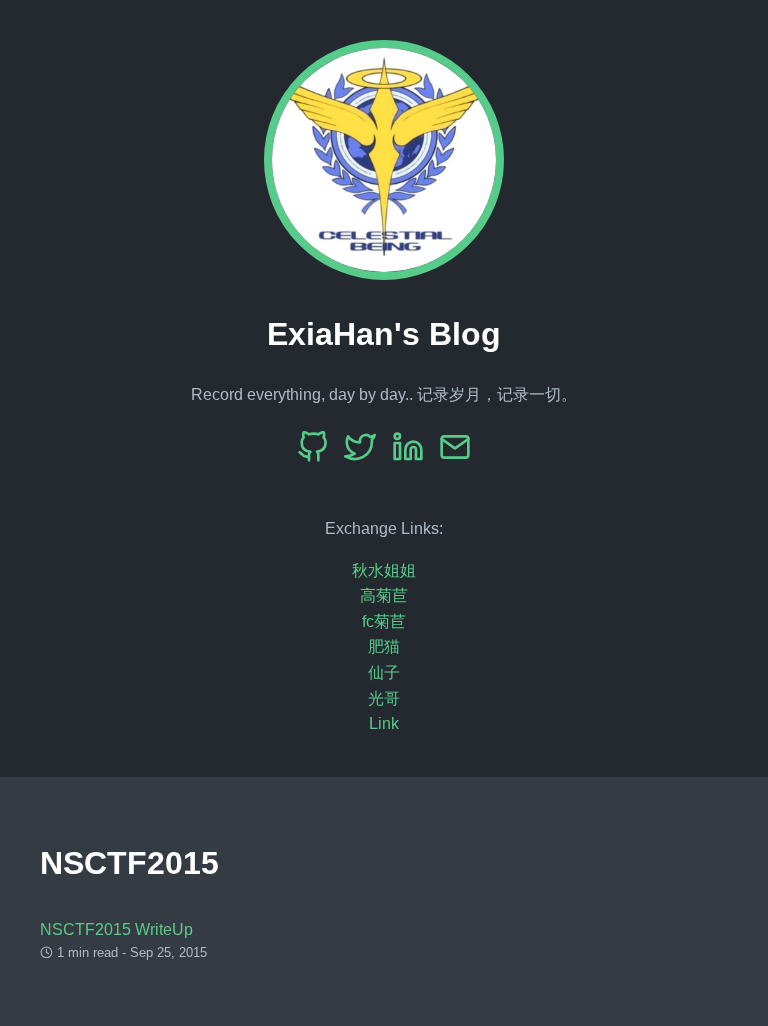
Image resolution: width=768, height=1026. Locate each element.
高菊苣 (384, 595)
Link (384, 723)
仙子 (384, 672)
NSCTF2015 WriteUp (116, 929)
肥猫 (384, 646)
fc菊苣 (384, 621)
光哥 (384, 698)
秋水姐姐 (384, 570)
